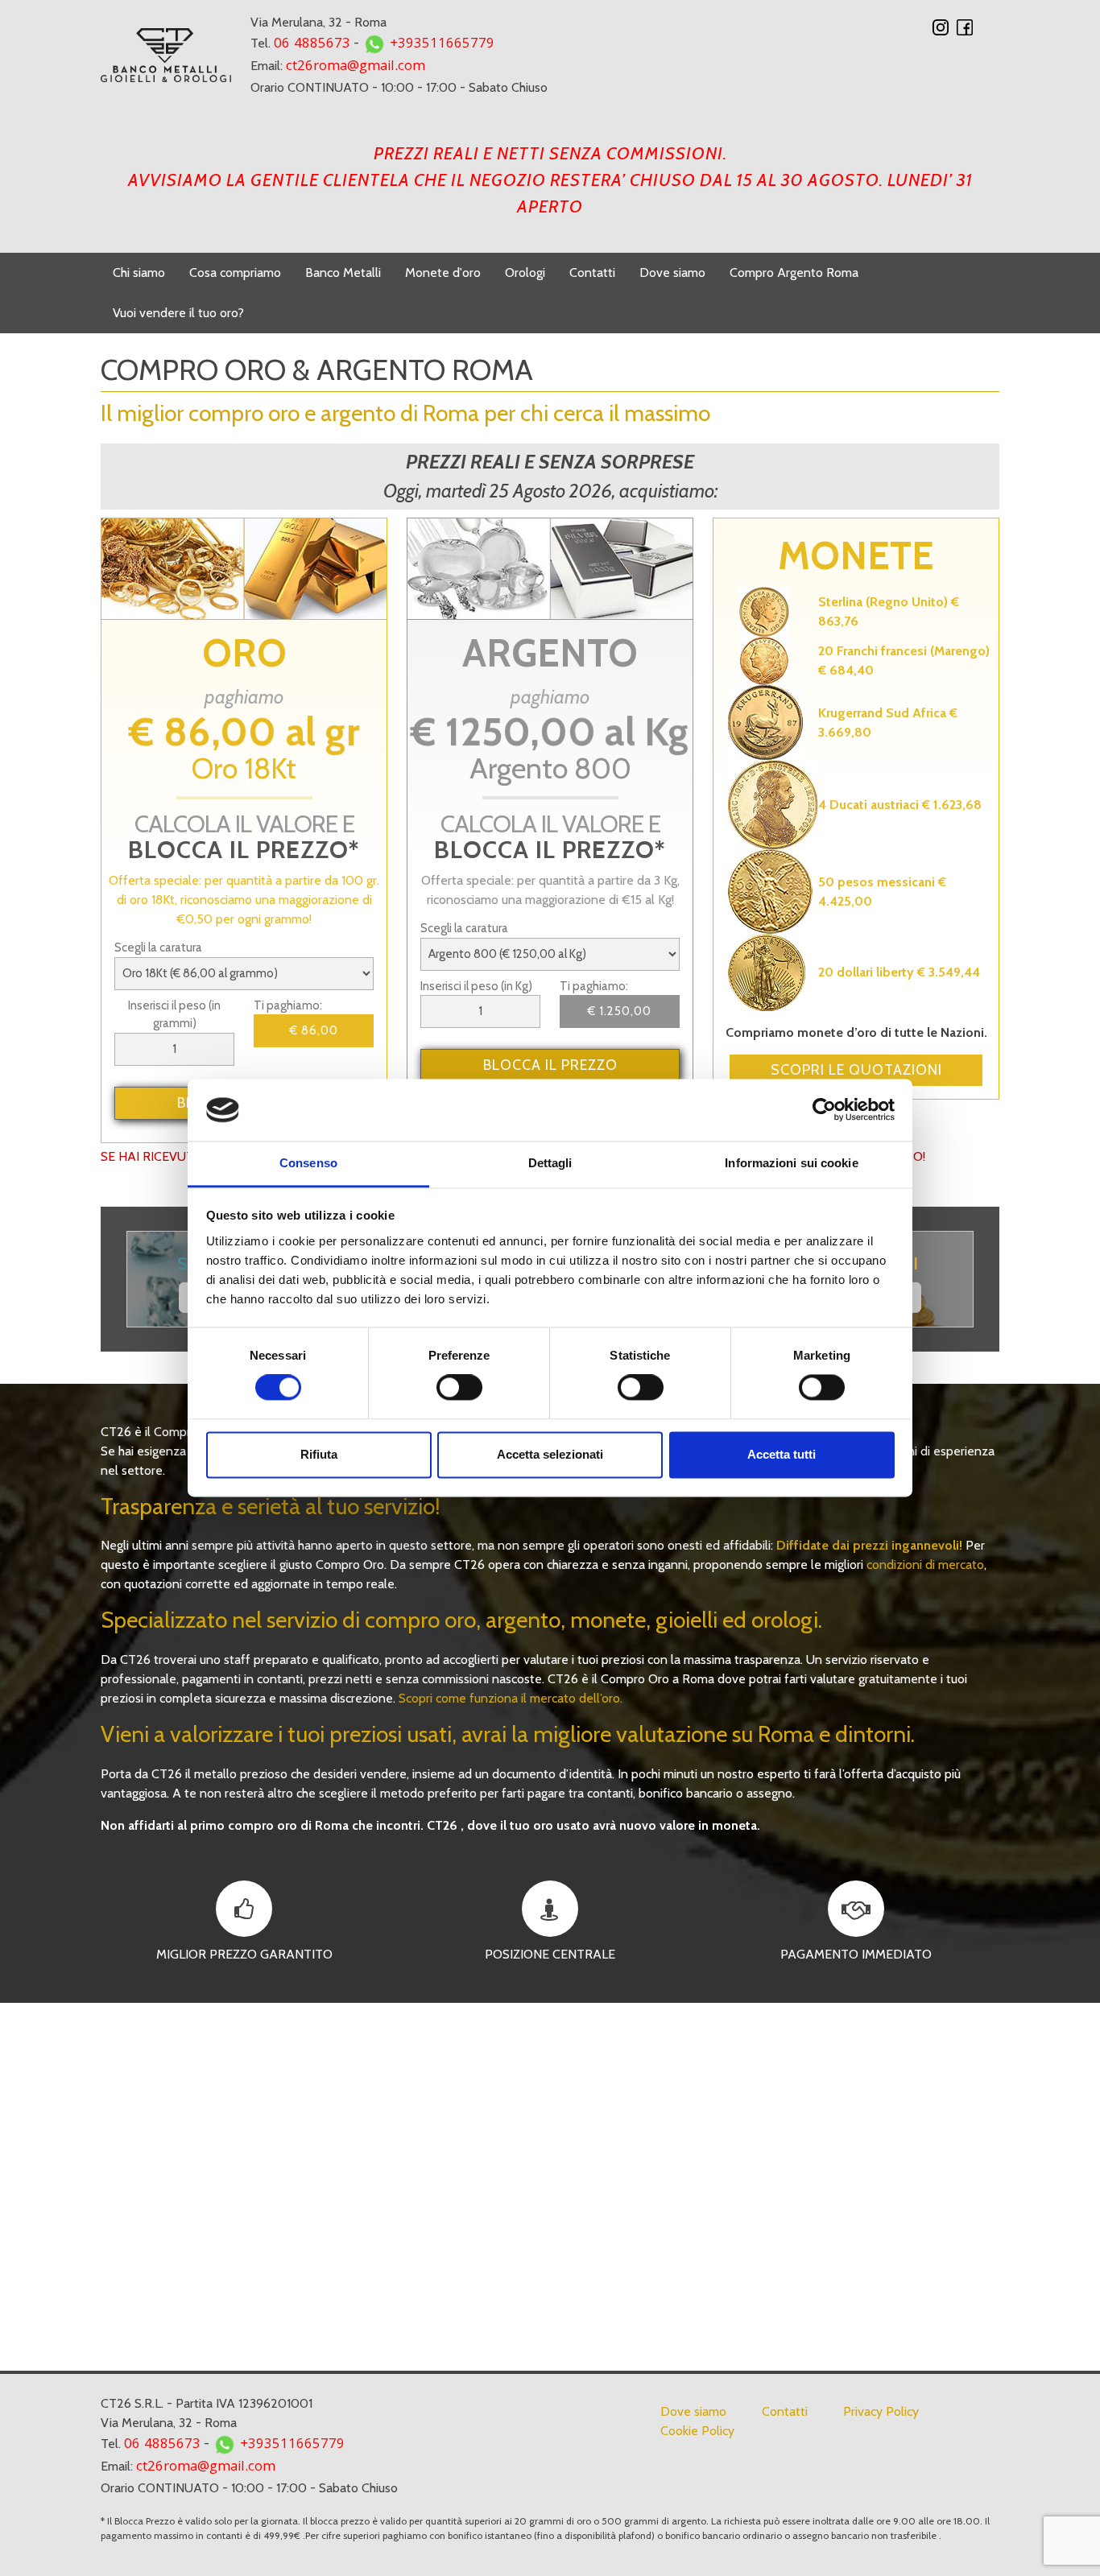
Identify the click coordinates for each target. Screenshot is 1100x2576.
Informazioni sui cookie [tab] (791, 1163)
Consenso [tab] (308, 1163)
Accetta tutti (782, 1454)
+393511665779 (442, 45)
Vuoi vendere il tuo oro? (178, 313)
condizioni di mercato (925, 1565)
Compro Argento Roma (794, 272)
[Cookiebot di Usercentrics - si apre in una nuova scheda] (824, 1110)
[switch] (459, 1391)
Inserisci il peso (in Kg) (476, 986)
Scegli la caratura (158, 947)
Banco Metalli (343, 272)
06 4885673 (312, 45)
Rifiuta (319, 1454)
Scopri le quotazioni (856, 1070)
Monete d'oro (443, 272)
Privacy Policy (881, 2411)
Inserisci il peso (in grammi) (174, 1015)
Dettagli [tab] (550, 1163)
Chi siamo (139, 272)
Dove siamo (672, 272)
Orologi (525, 272)
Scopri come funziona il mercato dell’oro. (511, 1698)
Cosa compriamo (235, 272)
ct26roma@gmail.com (356, 67)
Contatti (592, 272)
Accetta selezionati (550, 1454)
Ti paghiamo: (288, 1005)
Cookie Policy (697, 2431)
